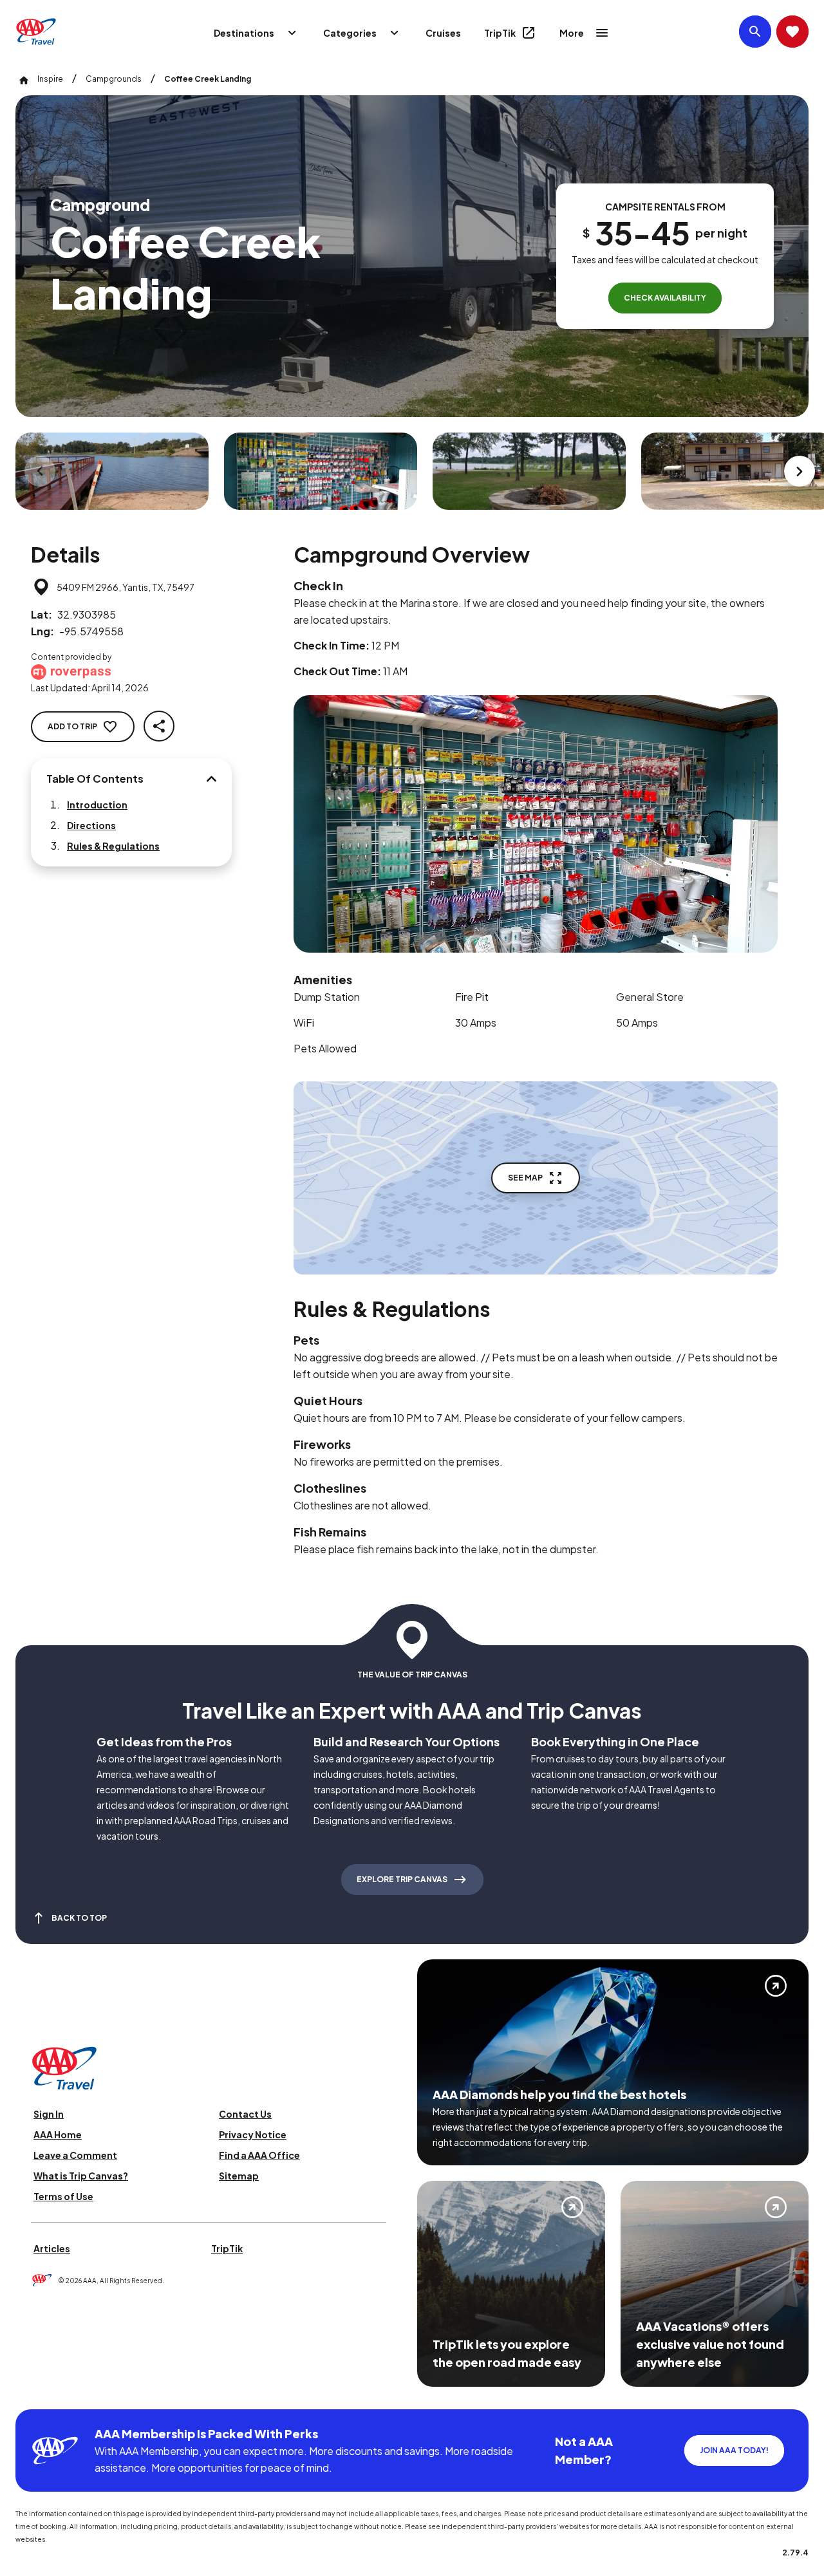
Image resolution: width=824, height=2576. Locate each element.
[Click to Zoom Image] (112, 471)
